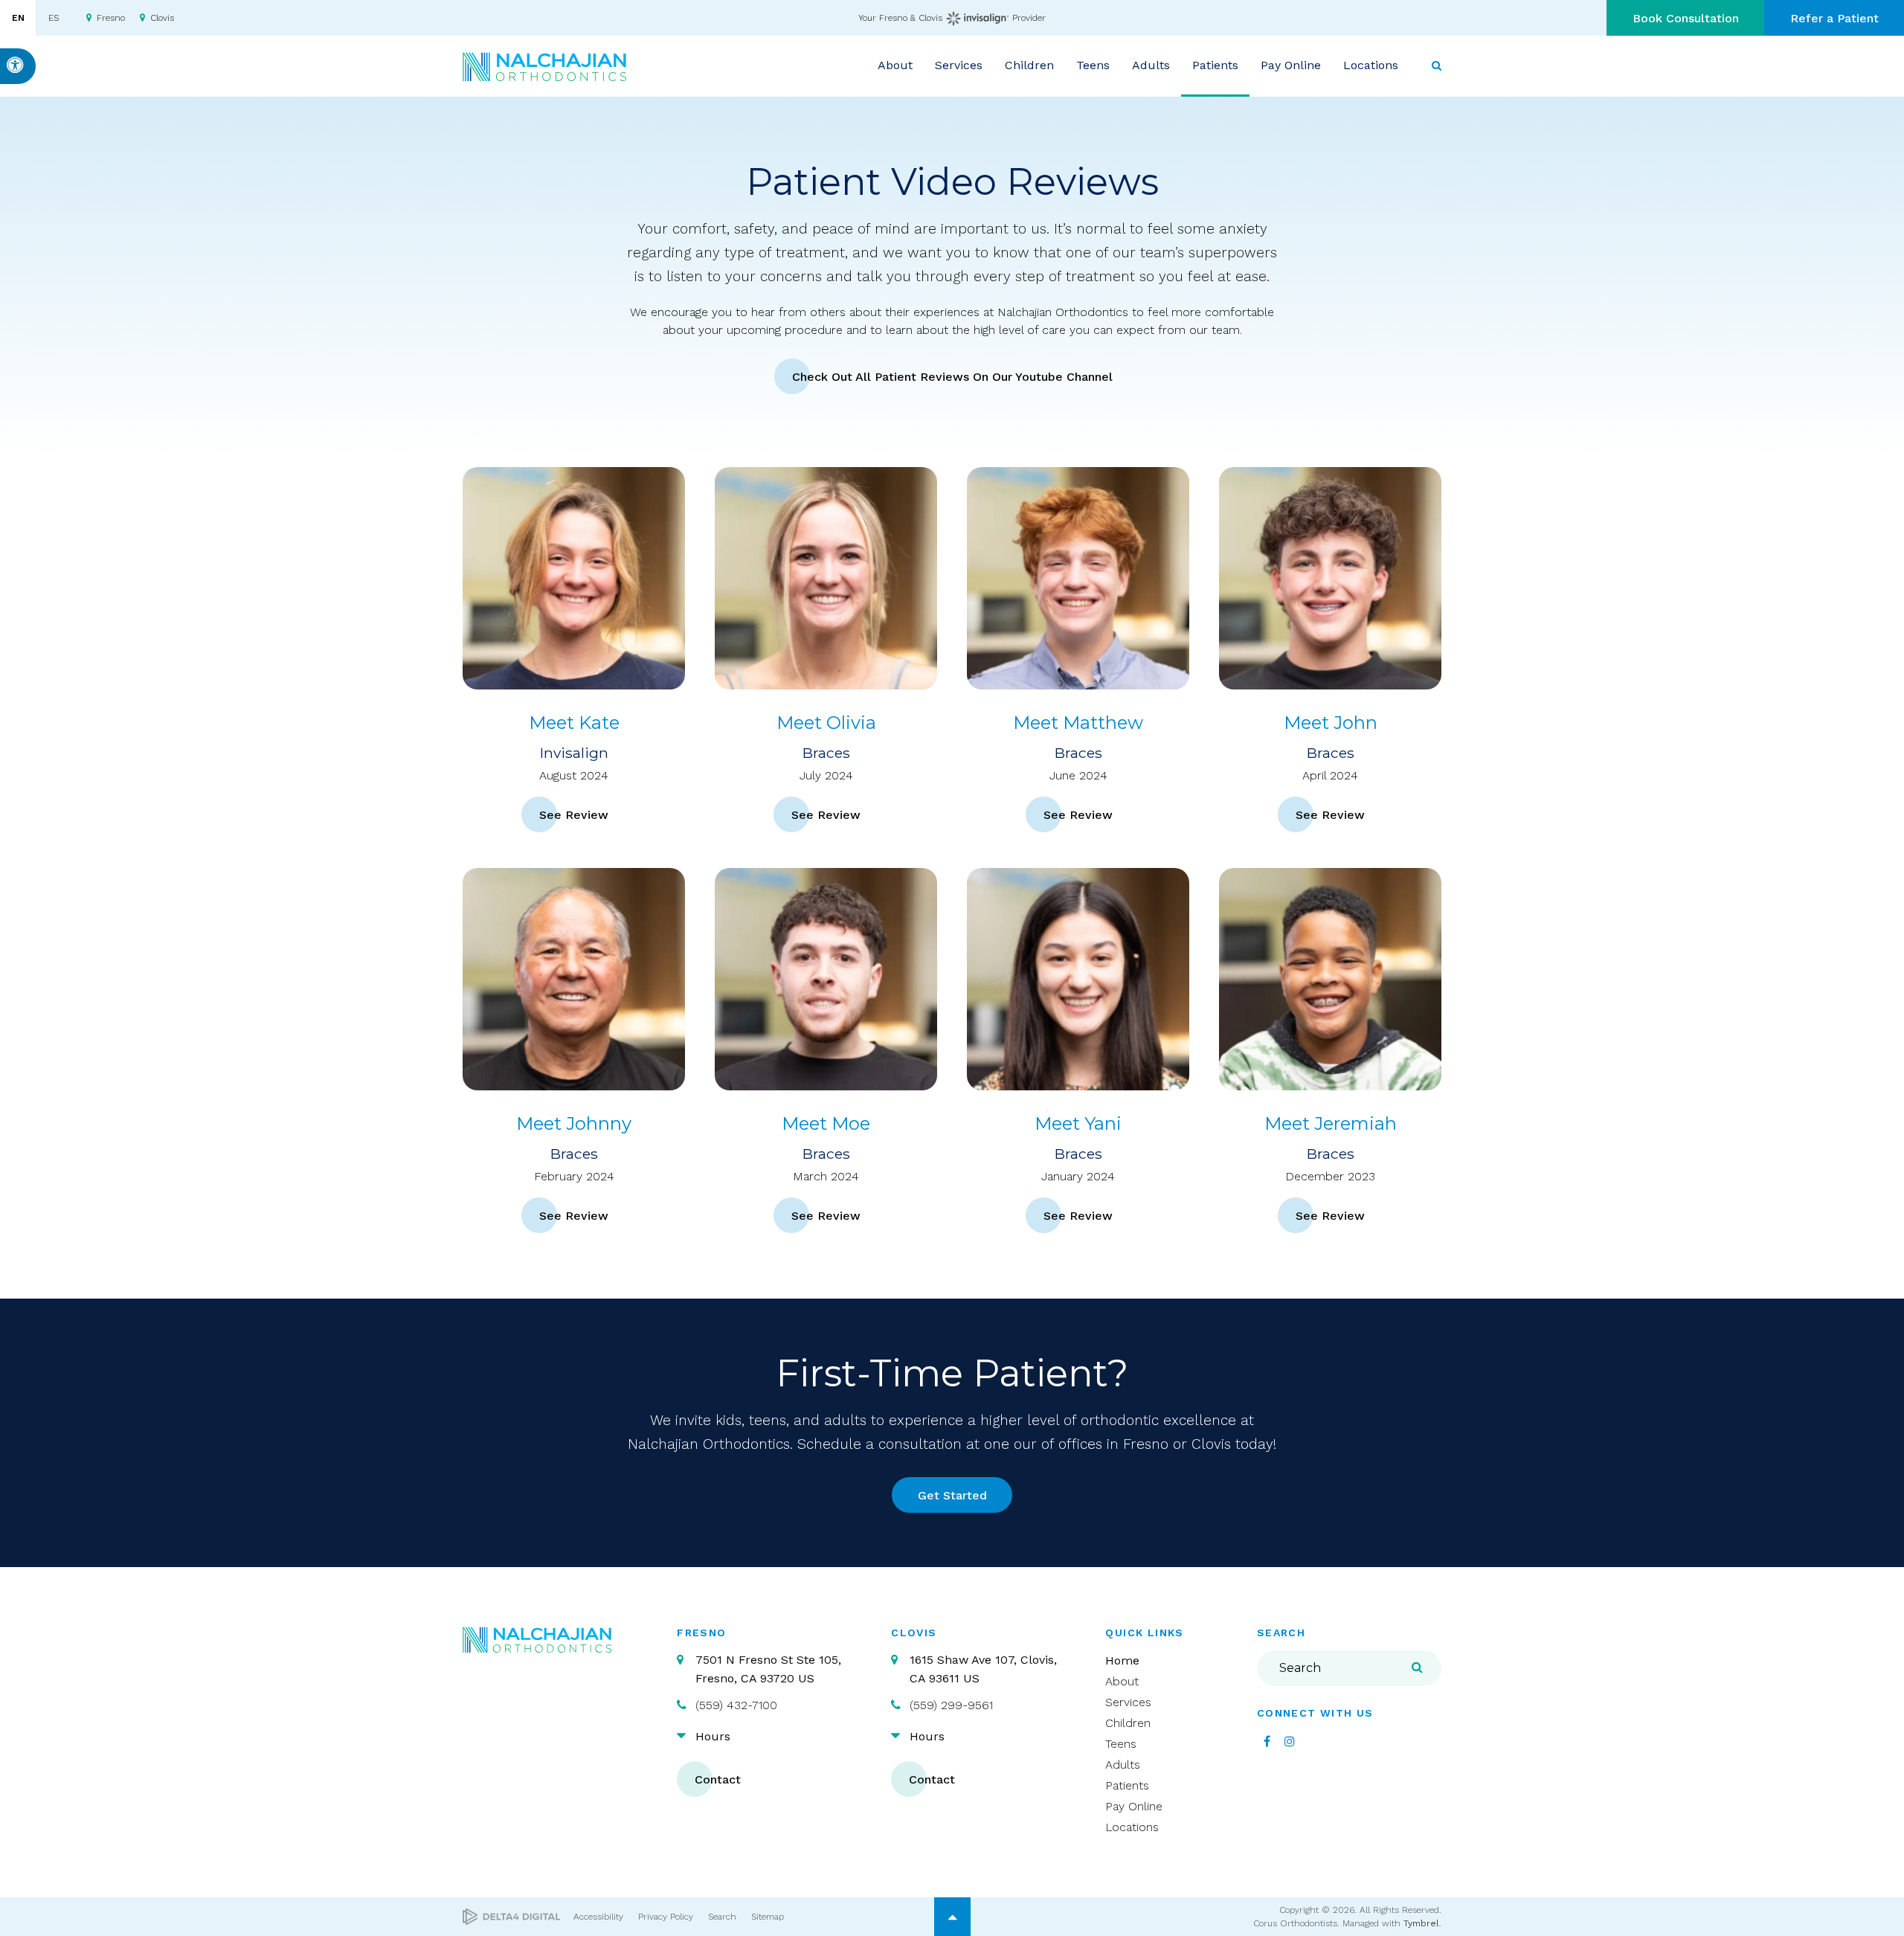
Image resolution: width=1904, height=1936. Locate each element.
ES (54, 18)
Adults (1123, 1765)
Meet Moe (826, 1123)
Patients (1127, 1785)
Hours (713, 1736)
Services (1128, 1702)
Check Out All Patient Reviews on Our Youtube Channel (952, 377)
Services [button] (959, 65)
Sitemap (768, 1917)
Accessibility (598, 1917)
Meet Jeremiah (1331, 1123)
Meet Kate (574, 723)
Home (1122, 1660)
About (1122, 1681)
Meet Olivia (826, 723)
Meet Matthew (1078, 723)
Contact (718, 1779)
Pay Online (1291, 65)
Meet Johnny (574, 1123)
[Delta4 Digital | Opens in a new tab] (511, 1917)
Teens (1121, 1744)
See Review (574, 815)
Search (722, 1917)
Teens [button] (1093, 65)
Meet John (1331, 723)
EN (18, 18)
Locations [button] (1371, 65)
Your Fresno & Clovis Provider (952, 18)
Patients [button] (1215, 65)
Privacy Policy (666, 1917)
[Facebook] (1267, 1741)
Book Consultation (1686, 18)
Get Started (952, 1495)
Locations (1132, 1827)
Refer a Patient (1834, 18)
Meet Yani (1078, 1123)
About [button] (895, 65)
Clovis (162, 18)
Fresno (111, 18)
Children (1128, 1723)
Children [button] (1029, 65)
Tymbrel (1421, 1923)
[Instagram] (1290, 1741)
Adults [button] (1151, 65)
